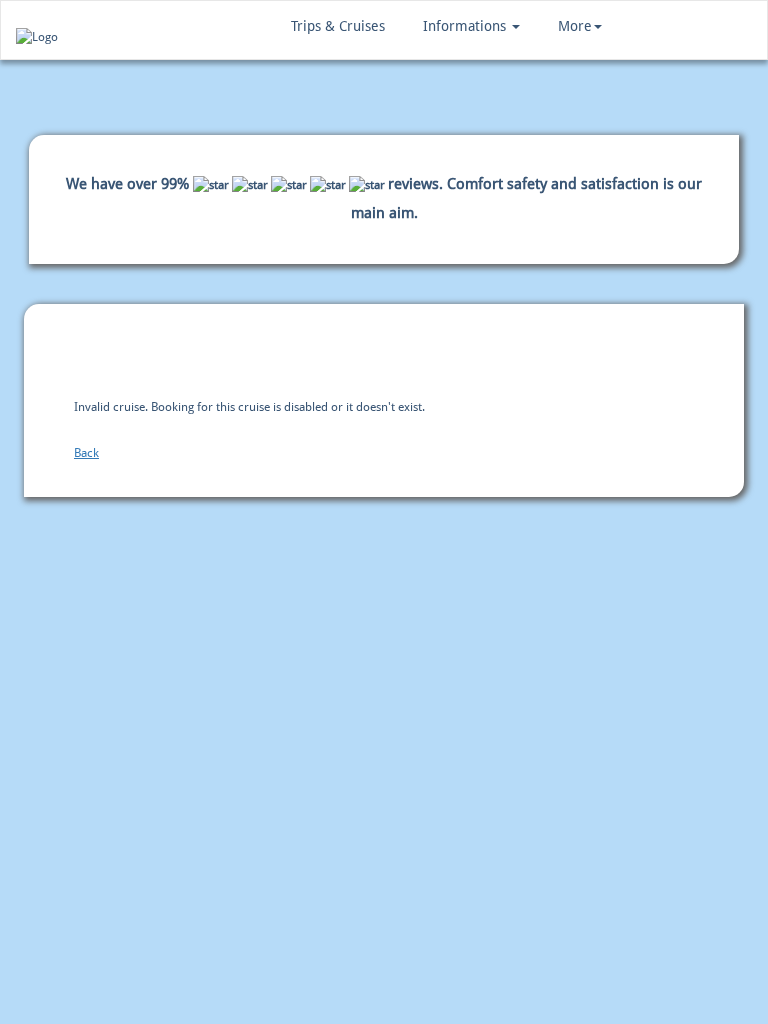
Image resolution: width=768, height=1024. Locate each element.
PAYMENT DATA (269, 353)
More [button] (575, 26)
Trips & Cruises (338, 26)
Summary (386, 353)
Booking (153, 353)
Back (86, 453)
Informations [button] (466, 26)
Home (60, 353)
